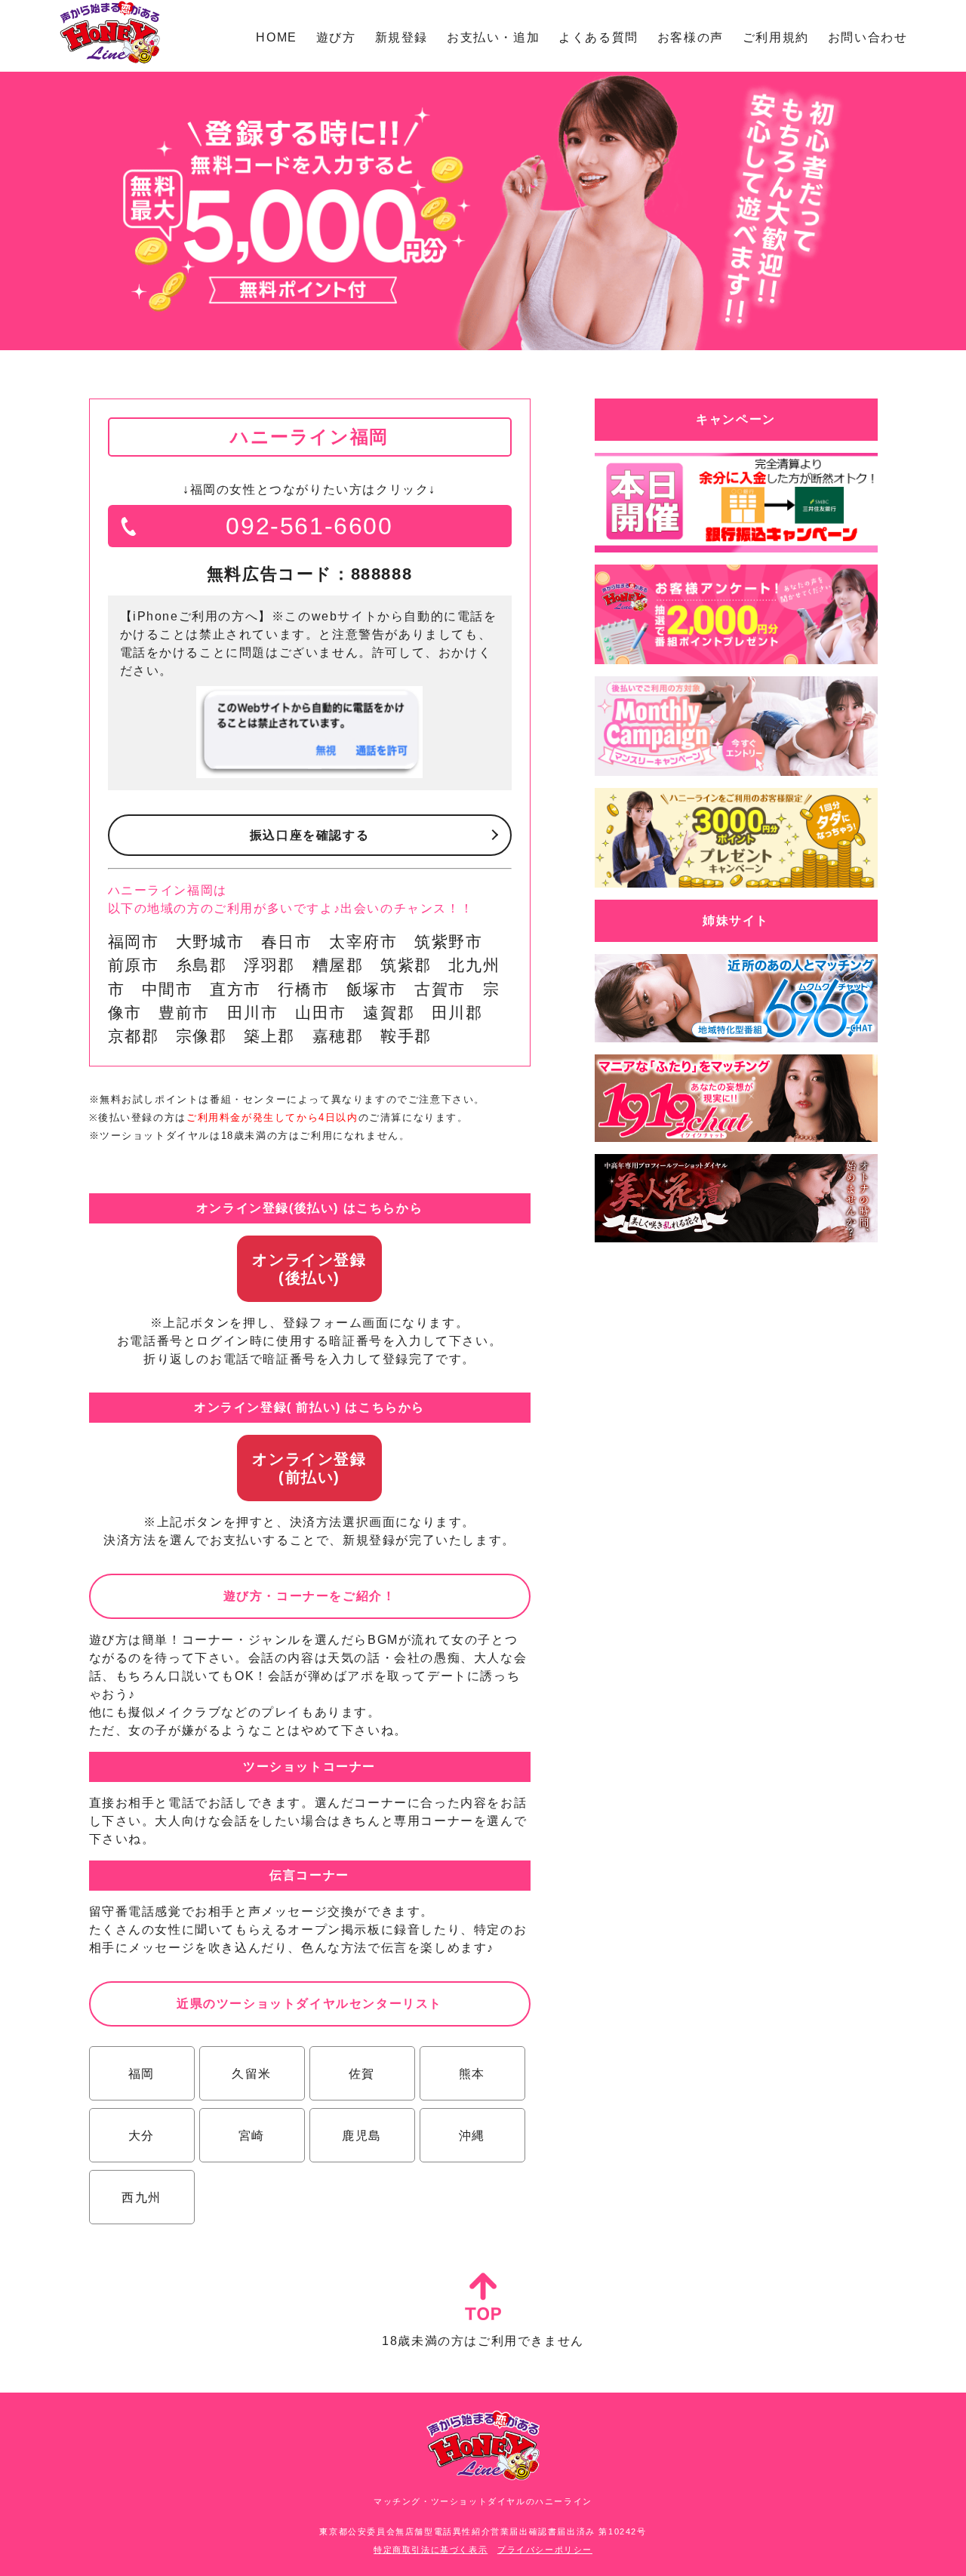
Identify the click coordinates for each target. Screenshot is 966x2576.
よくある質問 (598, 37)
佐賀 (362, 2074)
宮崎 (252, 2136)
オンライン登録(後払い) (309, 1269)
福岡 (142, 2074)
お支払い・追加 (493, 37)
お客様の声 (691, 37)
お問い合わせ (868, 37)
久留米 (252, 2074)
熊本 (472, 2074)
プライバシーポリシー (545, 2550)
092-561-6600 (309, 526)
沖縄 (472, 2136)
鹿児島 (362, 2136)
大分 (142, 2136)
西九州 (142, 2197)
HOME (276, 37)
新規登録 (401, 37)
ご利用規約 (776, 37)
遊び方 (336, 37)
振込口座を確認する (309, 835)
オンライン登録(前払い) (309, 1468)
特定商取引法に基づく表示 (431, 2550)
